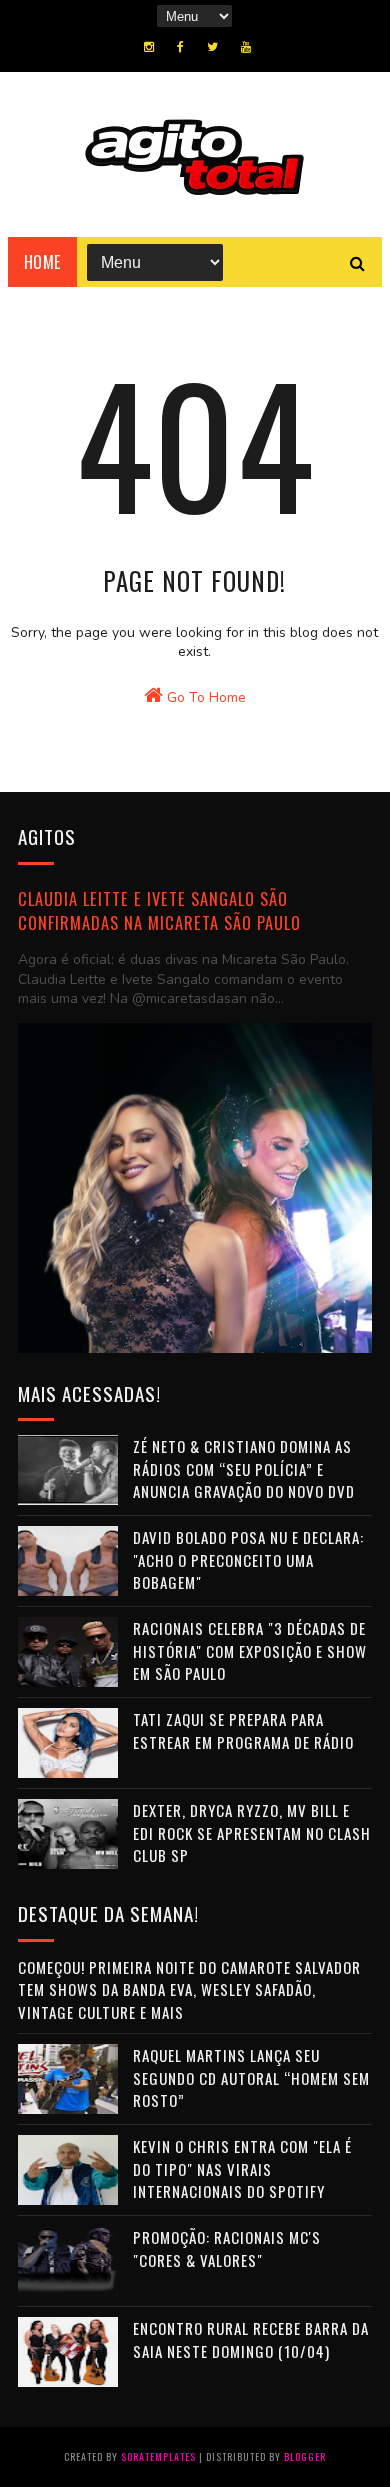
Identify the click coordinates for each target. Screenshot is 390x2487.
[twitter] (212, 47)
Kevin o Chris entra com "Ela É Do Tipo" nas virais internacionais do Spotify (242, 2168)
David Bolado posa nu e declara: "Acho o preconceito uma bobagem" (248, 1559)
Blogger (305, 2456)
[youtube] (246, 47)
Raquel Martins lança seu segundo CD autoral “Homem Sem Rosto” (251, 2077)
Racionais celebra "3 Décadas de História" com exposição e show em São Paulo (250, 1650)
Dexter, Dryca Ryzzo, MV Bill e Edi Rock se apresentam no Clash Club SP (252, 1832)
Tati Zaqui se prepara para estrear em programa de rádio (243, 1730)
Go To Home (204, 697)
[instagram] (149, 47)
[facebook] (180, 47)
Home (42, 262)
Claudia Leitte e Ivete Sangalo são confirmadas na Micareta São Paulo (159, 911)
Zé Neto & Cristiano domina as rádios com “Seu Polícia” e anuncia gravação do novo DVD (244, 1468)
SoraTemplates (158, 2456)
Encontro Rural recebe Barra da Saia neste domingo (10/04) (251, 2339)
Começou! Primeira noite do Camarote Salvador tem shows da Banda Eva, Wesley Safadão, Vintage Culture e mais (189, 1989)
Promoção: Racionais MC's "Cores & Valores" (227, 2248)
